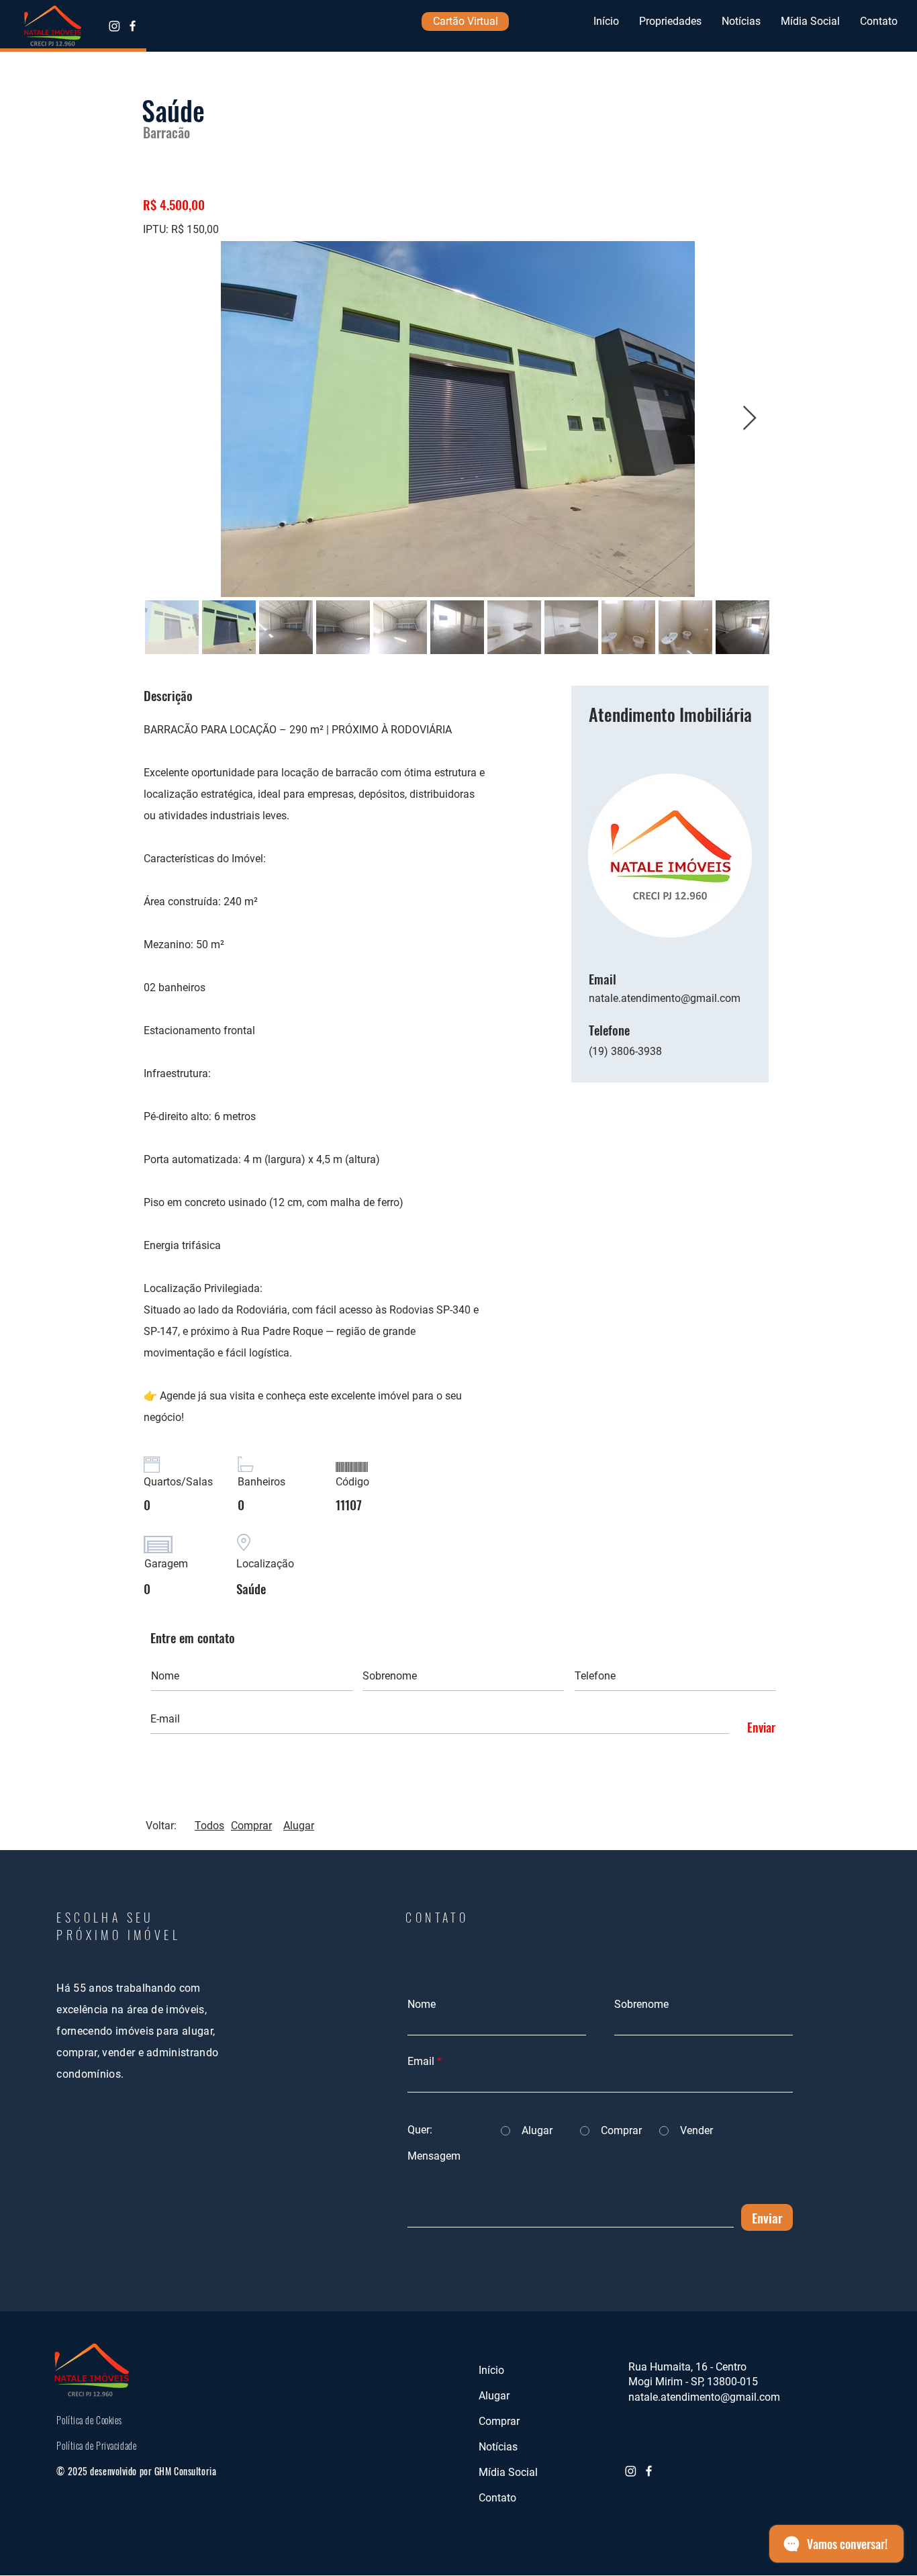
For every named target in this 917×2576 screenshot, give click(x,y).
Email (421, 2062)
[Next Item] (750, 419)
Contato (497, 2498)
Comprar (251, 1826)
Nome (422, 2005)
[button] (670, 21)
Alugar (299, 1826)
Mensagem (434, 2156)
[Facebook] (133, 26)
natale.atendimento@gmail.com (665, 998)
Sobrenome (641, 2005)
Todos (209, 1826)
